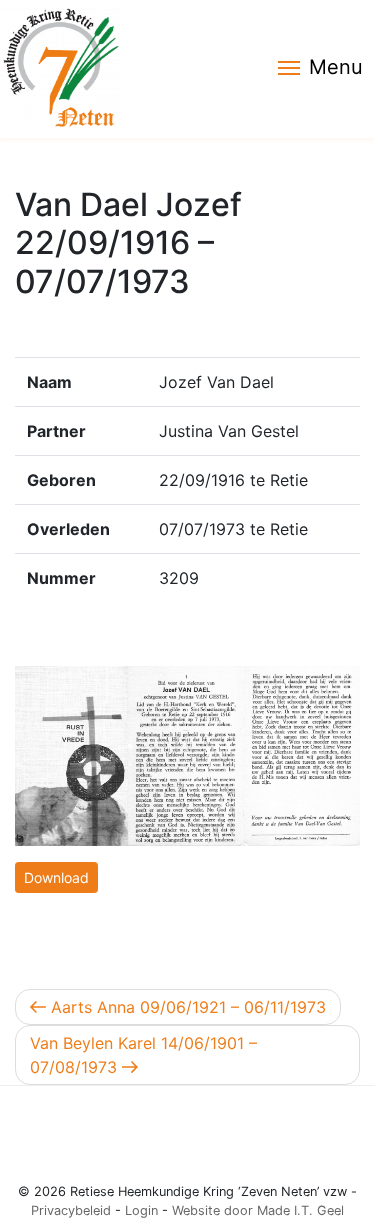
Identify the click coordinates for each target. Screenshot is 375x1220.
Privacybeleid (71, 1210)
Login (141, 1210)
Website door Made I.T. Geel (258, 1210)
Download (56, 877)
